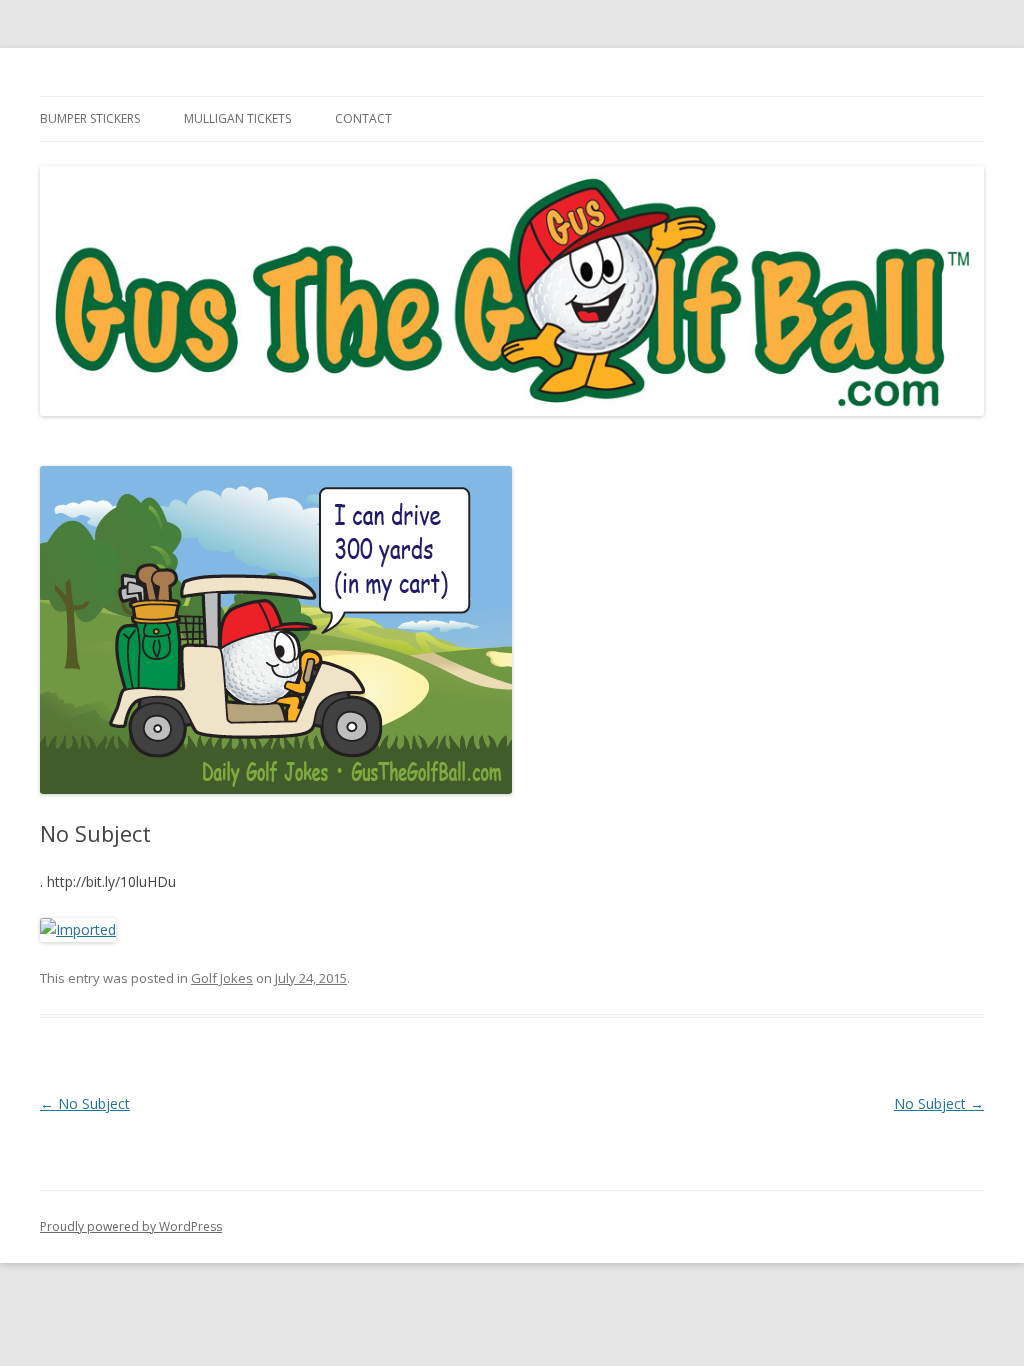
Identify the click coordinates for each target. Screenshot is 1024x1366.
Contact (363, 118)
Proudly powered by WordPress (131, 1226)
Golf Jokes (222, 978)
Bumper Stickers (90, 118)
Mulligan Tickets (237, 118)
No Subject (85, 1103)
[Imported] (78, 929)
